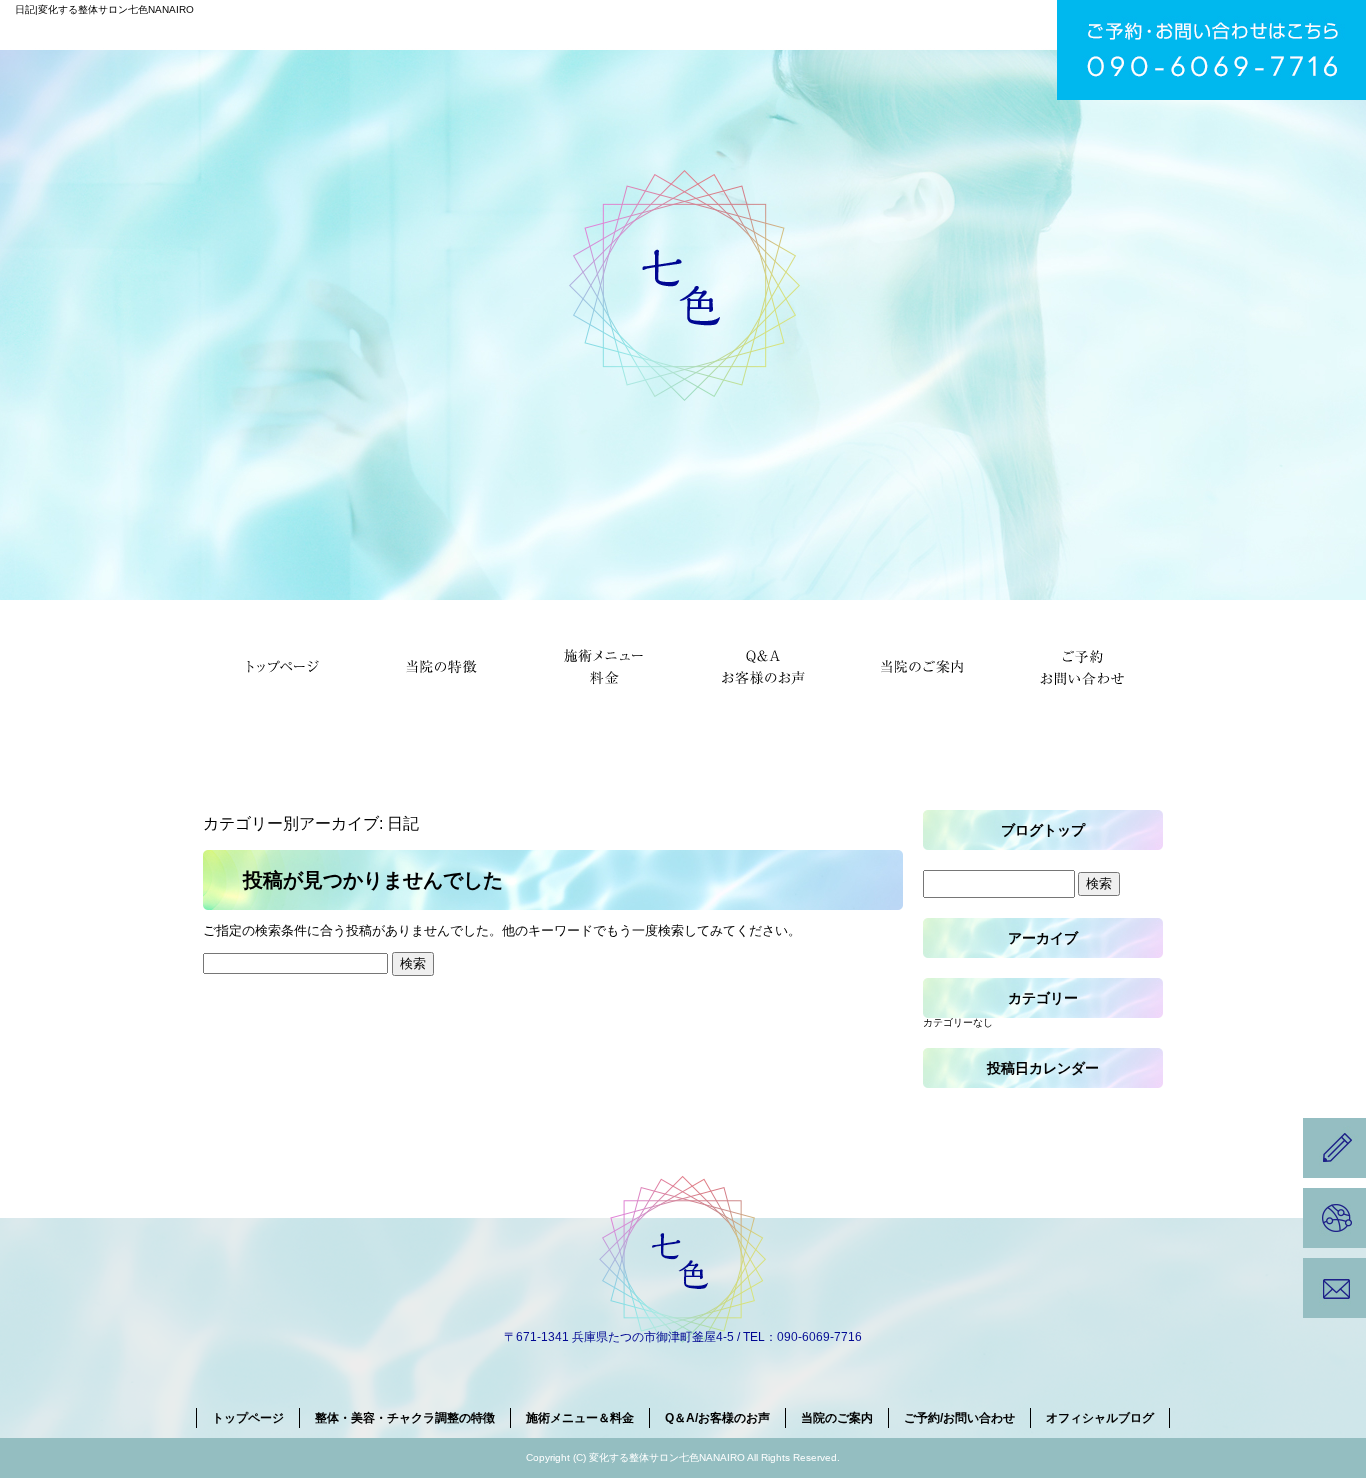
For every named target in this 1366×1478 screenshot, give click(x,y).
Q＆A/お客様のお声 (763, 665)
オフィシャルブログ (1100, 1418)
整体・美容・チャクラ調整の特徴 (443, 665)
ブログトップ (1043, 830)
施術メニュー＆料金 (603, 665)
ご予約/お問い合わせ (1083, 665)
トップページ (283, 665)
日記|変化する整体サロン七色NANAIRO (104, 9)
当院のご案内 (923, 665)
